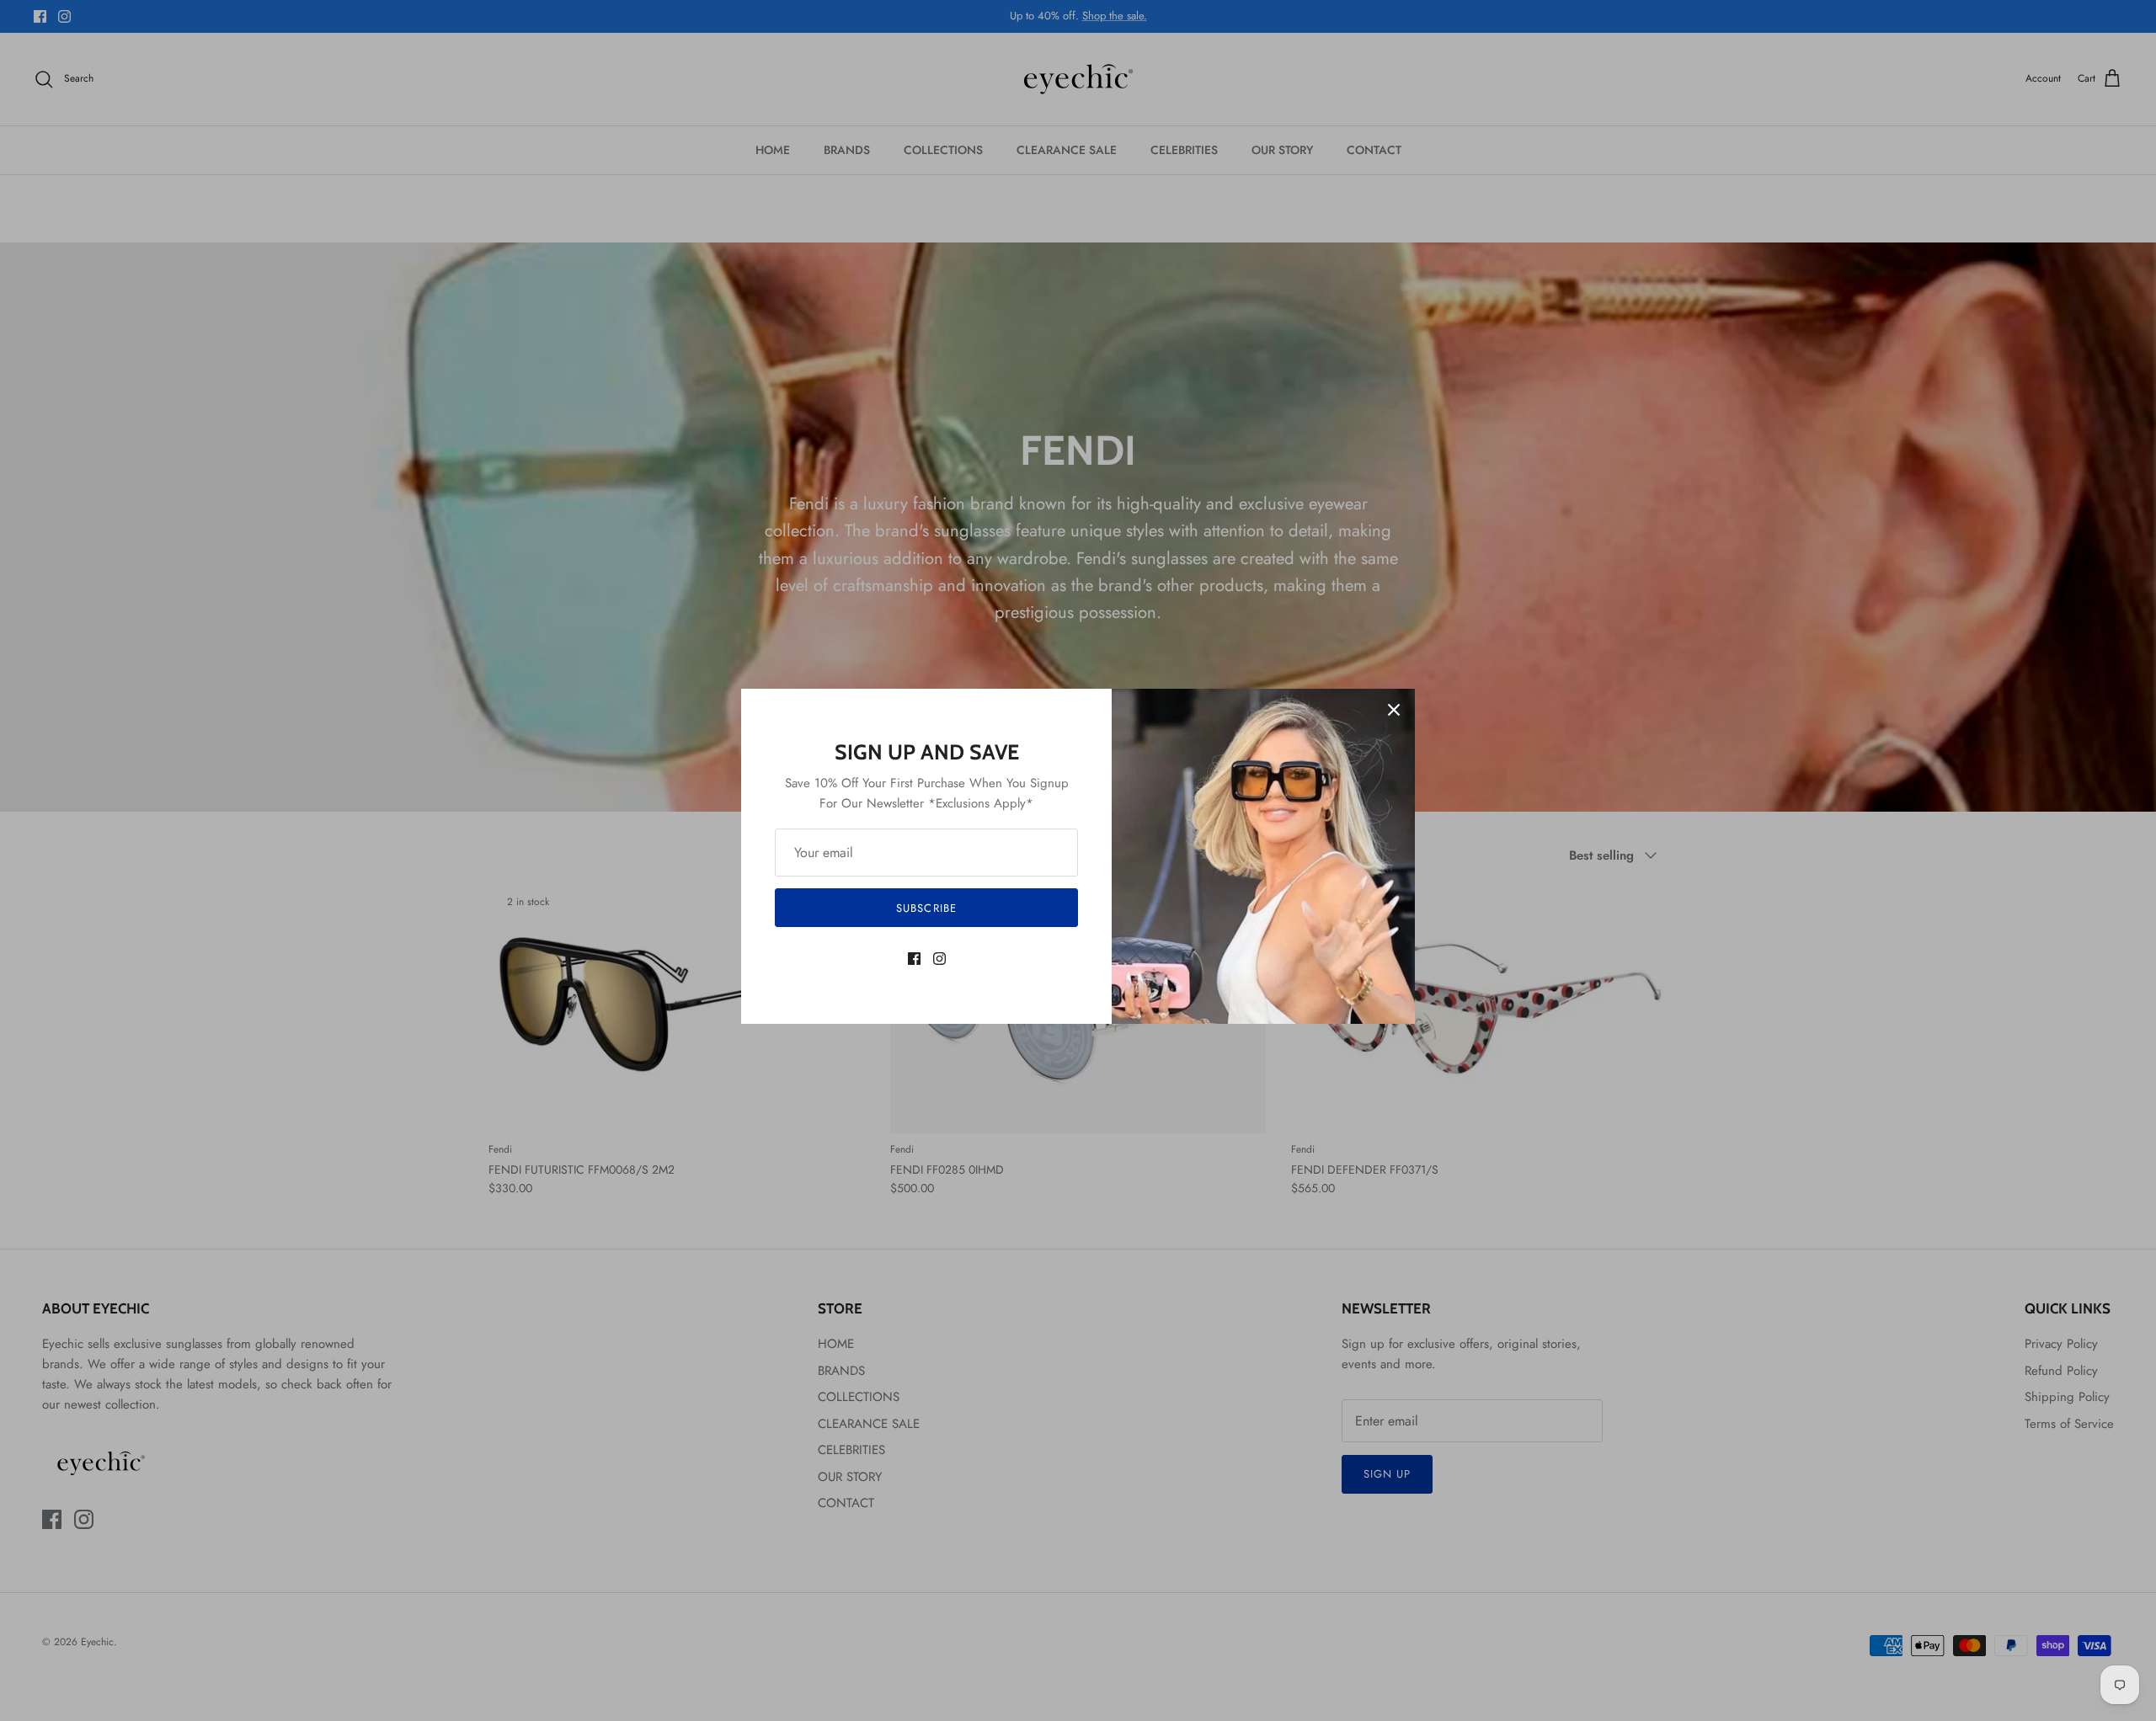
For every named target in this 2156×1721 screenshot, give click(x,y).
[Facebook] (914, 959)
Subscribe (926, 908)
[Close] (1394, 710)
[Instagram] (939, 959)
